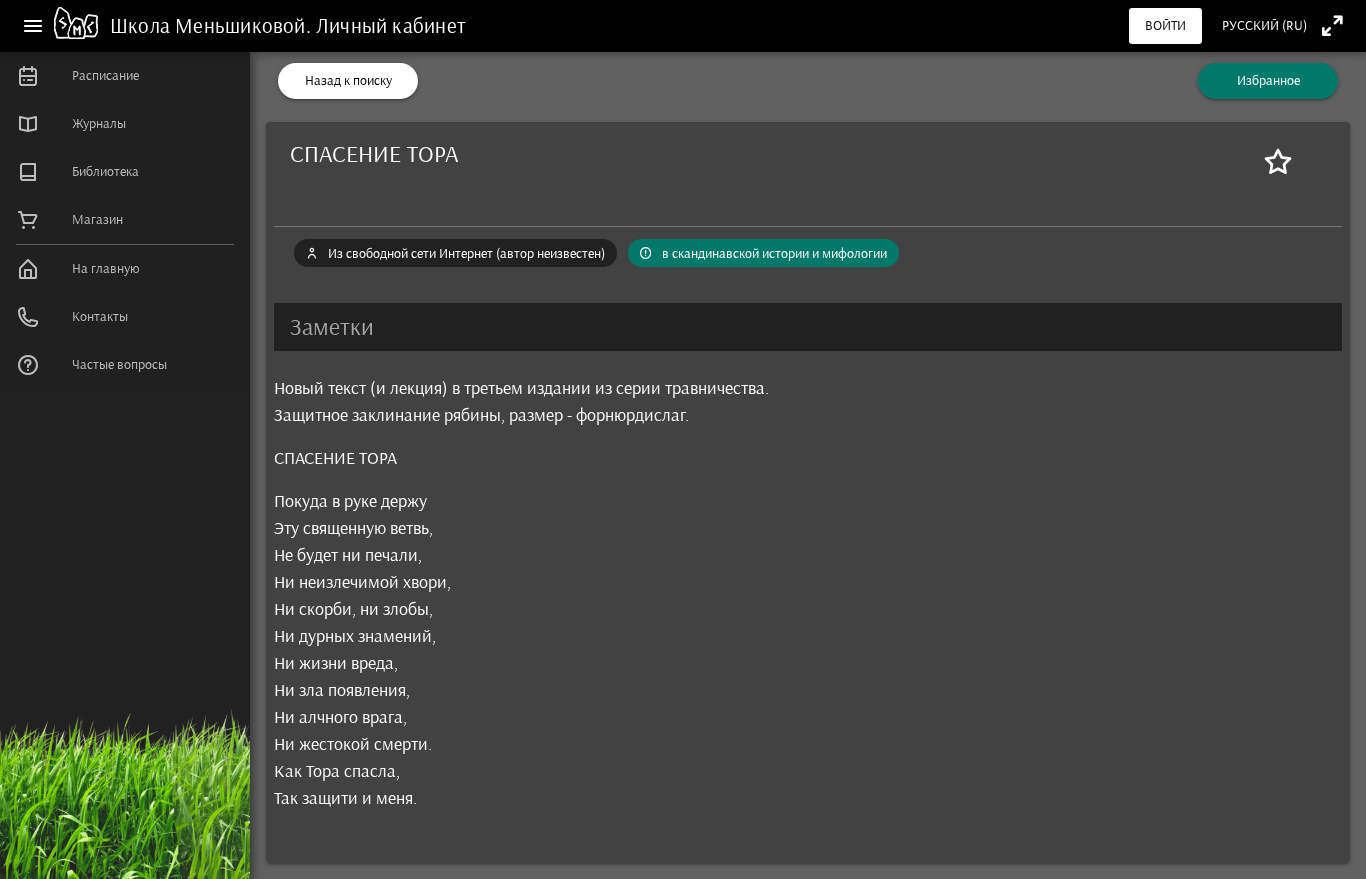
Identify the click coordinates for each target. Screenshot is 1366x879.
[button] (808, 327)
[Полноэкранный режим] (1332, 25)
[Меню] (33, 26)
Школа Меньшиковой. (213, 25)
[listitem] (125, 76)
